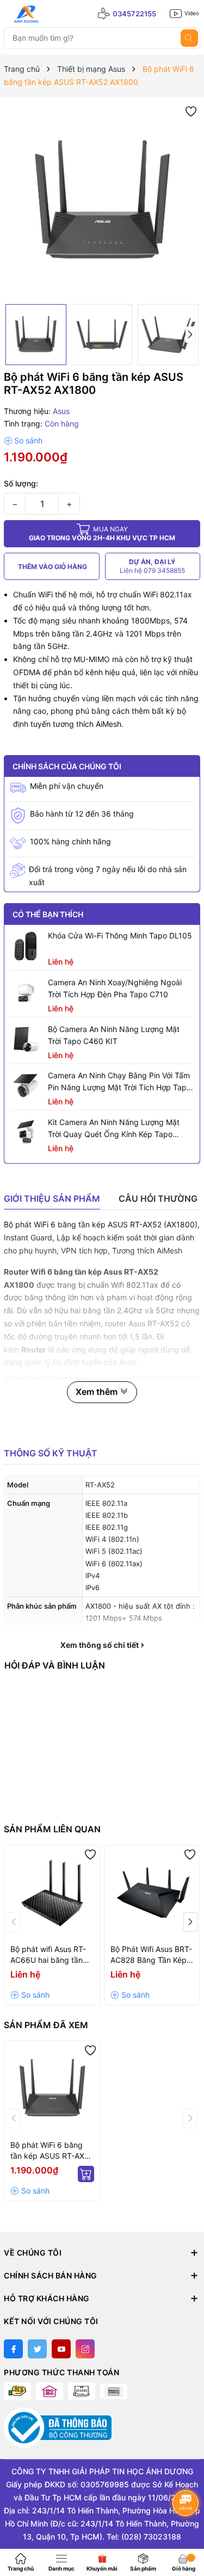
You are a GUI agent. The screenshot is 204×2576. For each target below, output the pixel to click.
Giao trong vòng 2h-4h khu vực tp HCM (102, 533)
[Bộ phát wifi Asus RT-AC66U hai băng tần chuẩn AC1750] (52, 1893)
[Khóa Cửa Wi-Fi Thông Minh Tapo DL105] (26, 946)
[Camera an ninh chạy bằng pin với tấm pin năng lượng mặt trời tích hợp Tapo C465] (26, 1086)
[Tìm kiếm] (189, 38)
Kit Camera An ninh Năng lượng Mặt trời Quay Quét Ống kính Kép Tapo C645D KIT (114, 1129)
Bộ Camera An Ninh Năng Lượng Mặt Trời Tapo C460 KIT (114, 1035)
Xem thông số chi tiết (100, 1645)
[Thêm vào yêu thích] (191, 111)
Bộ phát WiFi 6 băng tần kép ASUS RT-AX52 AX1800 (52, 2151)
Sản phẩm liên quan (52, 1829)
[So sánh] (23, 441)
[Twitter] (37, 2349)
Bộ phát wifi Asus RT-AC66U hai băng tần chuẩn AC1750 (48, 1955)
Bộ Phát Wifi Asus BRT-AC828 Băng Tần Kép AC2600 (151, 1955)
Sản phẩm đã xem (46, 2025)
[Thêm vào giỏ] (86, 2174)
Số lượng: (21, 483)
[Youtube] (61, 2349)
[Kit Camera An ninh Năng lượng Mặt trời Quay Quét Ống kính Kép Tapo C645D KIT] (26, 1133)
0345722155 (134, 14)
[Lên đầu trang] (186, 2531)
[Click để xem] (102, 200)
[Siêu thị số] (53, 14)
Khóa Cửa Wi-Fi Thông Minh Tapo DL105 (120, 935)
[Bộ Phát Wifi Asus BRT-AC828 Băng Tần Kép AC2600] (152, 1893)
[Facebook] (13, 2349)
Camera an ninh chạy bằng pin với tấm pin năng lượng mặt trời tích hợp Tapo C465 (119, 1082)
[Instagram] (85, 2349)
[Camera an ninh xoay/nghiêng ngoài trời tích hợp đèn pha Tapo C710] (26, 993)
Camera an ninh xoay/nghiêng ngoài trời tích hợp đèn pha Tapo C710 (115, 988)
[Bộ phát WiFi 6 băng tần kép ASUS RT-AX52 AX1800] (52, 2089)
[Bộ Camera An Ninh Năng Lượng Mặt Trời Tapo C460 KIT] (26, 1040)
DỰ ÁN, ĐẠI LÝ (152, 566)
